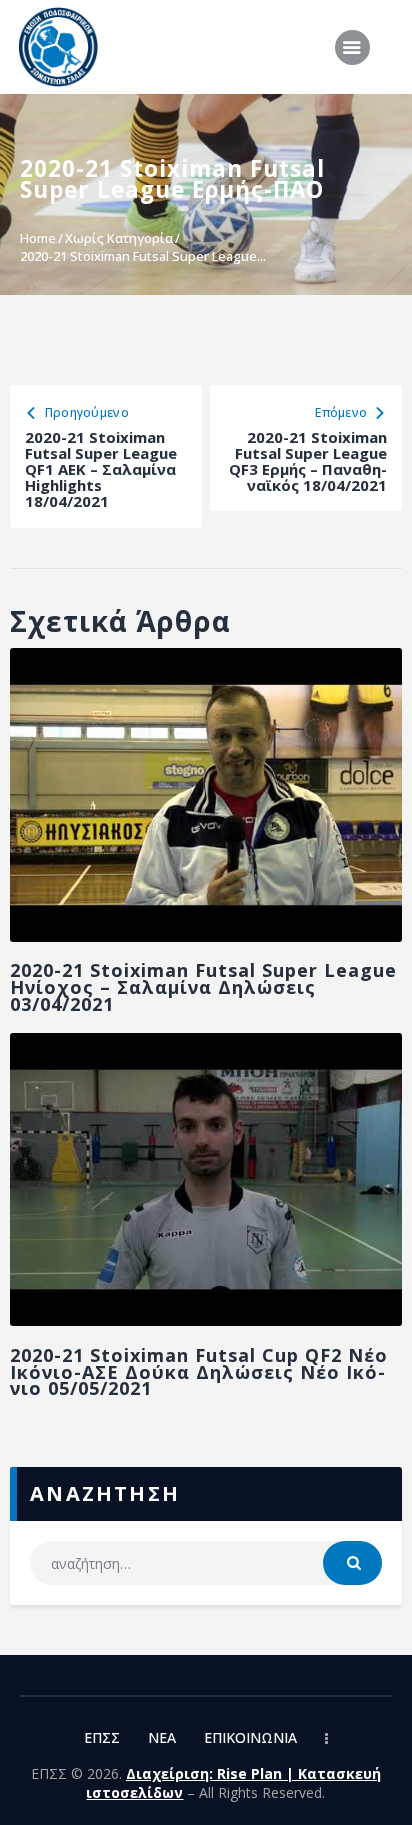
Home (38, 238)
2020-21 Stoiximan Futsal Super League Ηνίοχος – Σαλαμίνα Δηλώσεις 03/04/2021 (203, 987)
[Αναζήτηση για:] (205, 1563)
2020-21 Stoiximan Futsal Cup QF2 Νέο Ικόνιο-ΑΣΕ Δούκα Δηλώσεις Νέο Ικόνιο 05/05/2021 (199, 1372)
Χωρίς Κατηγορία (119, 238)
